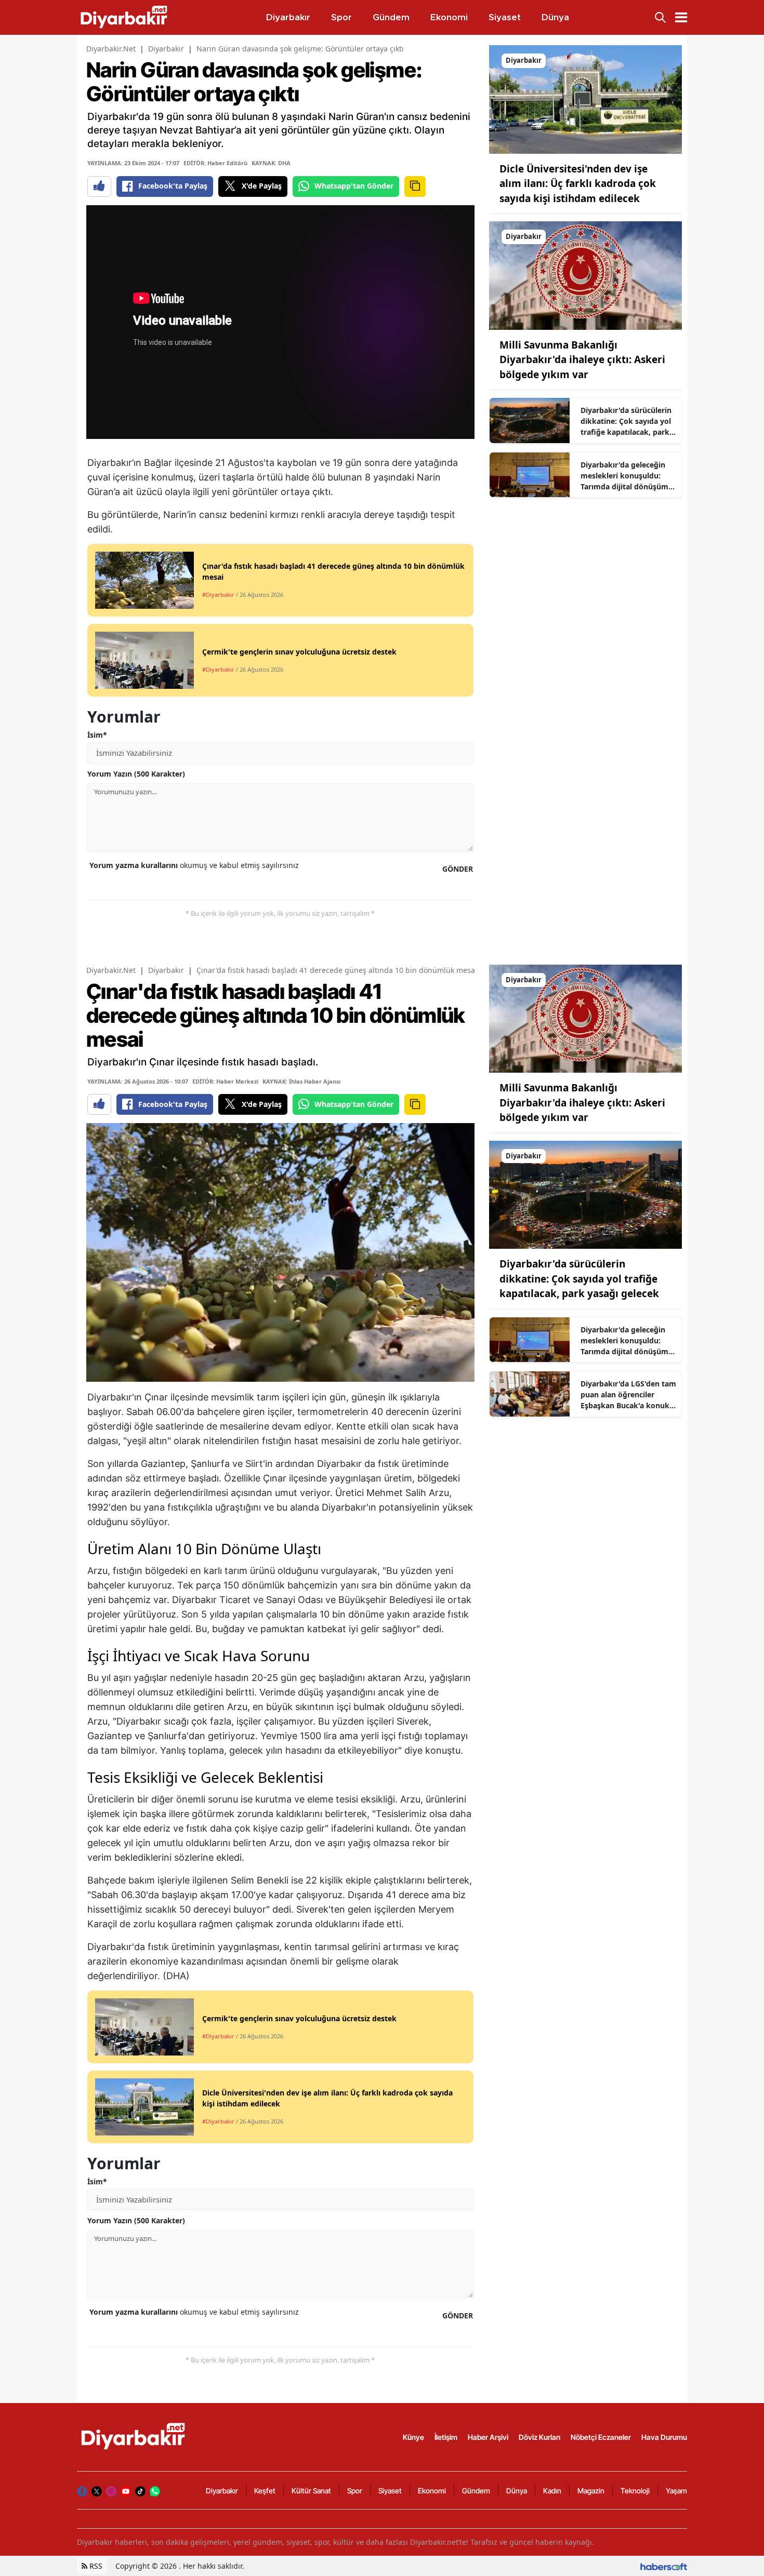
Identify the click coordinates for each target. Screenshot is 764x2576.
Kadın (552, 2491)
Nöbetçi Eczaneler (601, 2437)
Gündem (476, 2491)
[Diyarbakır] (585, 99)
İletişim (446, 2437)
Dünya (517, 2491)
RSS (95, 2566)
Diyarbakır (166, 49)
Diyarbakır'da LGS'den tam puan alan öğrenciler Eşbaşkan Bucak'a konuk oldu (628, 1395)
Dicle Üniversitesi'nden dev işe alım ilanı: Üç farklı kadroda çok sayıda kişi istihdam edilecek (578, 184)
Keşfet (265, 2491)
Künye (413, 2437)
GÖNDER (458, 869)
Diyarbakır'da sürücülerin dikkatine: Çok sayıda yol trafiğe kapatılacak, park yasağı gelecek (626, 421)
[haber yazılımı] (664, 2566)
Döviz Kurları (539, 2437)
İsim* (97, 735)
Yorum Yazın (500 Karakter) (136, 774)
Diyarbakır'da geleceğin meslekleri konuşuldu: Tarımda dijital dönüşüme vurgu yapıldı (627, 476)
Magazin (591, 2491)
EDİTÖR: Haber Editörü (215, 163)
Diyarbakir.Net (111, 49)
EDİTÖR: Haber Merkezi (225, 1081)
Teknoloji (635, 2491)
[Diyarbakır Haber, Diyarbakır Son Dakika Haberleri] (134, 2436)
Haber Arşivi (488, 2437)
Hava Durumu (664, 2437)
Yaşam (676, 2491)
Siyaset (390, 2491)
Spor (355, 2491)
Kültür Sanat (311, 2491)
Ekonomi (432, 2491)
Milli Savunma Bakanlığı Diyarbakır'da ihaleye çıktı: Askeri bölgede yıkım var (582, 360)
